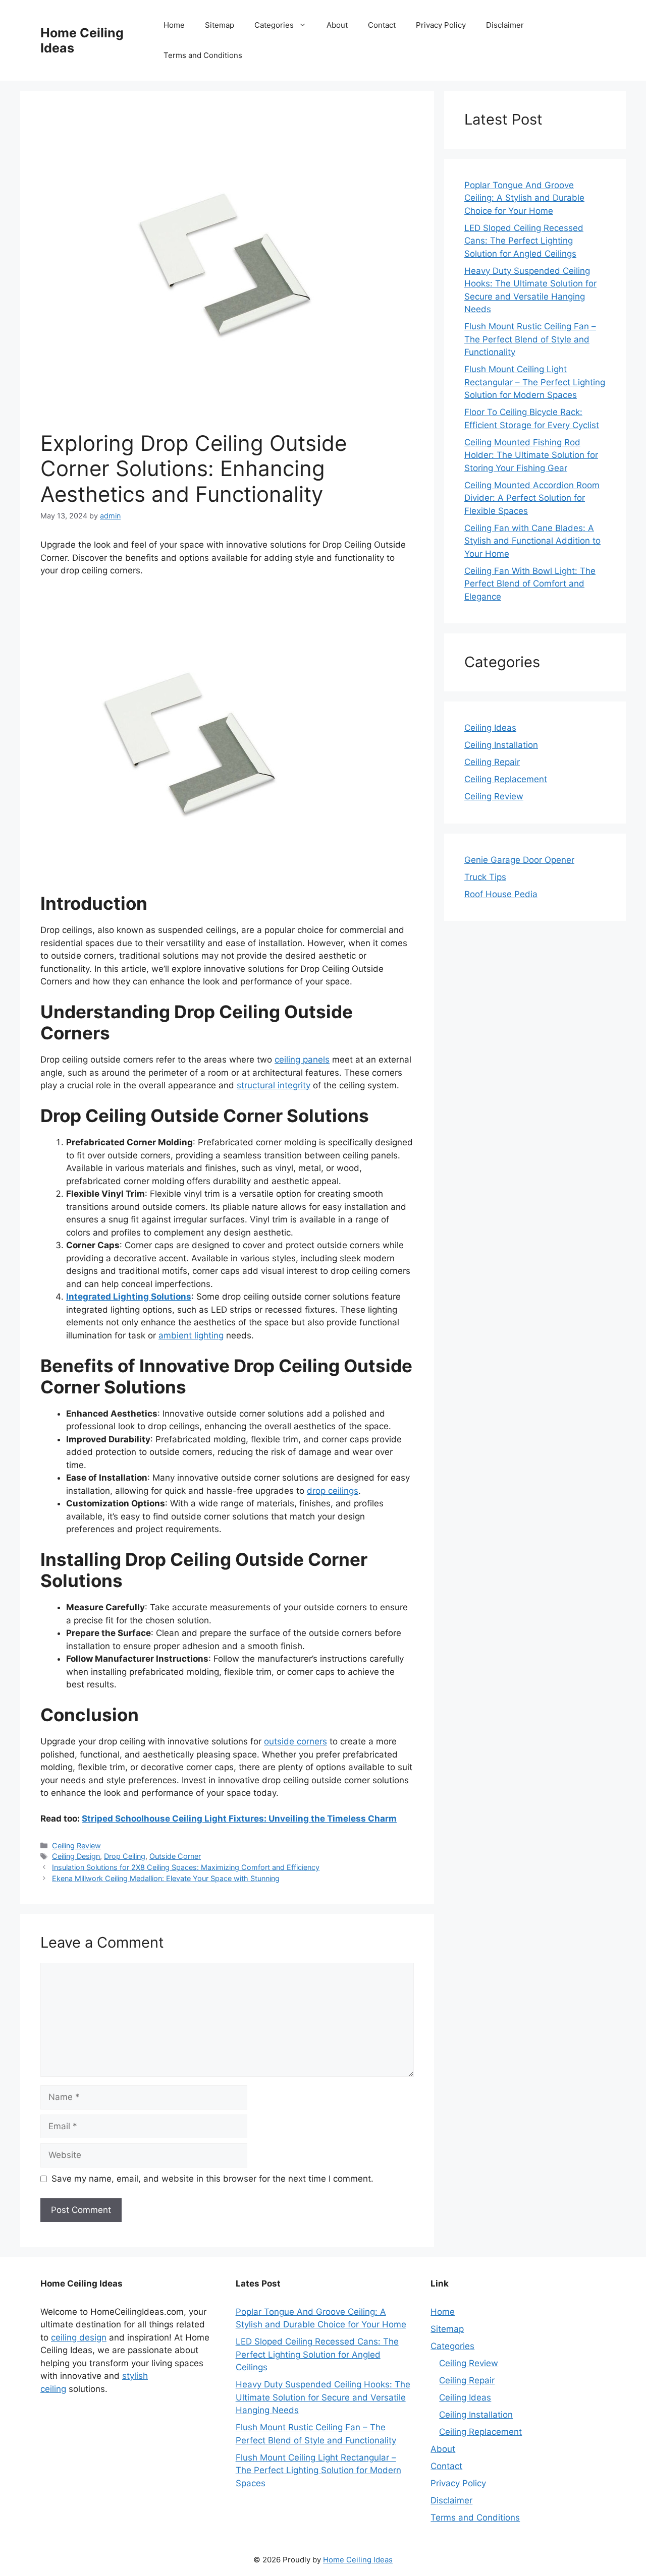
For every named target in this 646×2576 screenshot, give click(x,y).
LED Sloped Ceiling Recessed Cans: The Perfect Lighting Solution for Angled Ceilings (524, 241)
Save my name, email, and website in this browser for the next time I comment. (212, 2179)
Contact (382, 25)
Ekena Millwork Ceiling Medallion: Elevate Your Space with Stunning (166, 1878)
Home (174, 25)
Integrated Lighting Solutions (129, 1297)
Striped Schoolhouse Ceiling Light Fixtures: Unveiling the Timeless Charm (239, 1819)
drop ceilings (333, 1491)
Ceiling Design (76, 1856)
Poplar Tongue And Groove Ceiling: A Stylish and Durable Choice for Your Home (524, 198)
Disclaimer (505, 25)
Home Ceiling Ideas (358, 2560)
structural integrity (274, 1085)
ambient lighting (191, 1335)
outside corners (295, 1741)
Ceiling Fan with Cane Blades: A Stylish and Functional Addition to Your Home (532, 541)
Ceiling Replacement (506, 779)
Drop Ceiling (125, 1856)
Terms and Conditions (203, 55)
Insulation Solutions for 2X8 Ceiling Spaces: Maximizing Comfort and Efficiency (186, 1867)
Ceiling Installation (501, 745)
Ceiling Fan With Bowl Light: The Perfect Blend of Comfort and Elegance (530, 584)
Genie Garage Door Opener (519, 860)
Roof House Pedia (501, 894)
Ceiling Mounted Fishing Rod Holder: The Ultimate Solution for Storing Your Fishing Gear (531, 455)
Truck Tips (485, 877)
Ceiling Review (76, 1846)
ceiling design (79, 2337)
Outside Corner (175, 1856)
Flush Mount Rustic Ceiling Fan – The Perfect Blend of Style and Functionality (530, 339)
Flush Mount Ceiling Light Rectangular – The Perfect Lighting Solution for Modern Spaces (535, 382)
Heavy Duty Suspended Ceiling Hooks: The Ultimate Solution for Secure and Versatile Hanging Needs (323, 2397)
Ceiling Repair (492, 762)
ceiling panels (302, 1060)
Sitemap (220, 25)
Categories (274, 25)
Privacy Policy (441, 25)
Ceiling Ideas (490, 728)
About (337, 25)
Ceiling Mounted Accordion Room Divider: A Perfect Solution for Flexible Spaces (532, 498)
